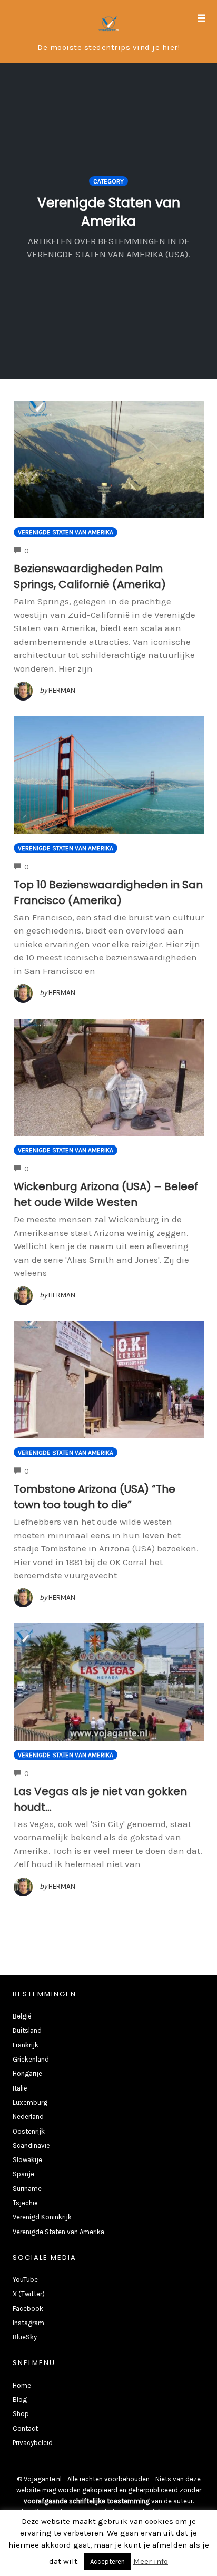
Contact (25, 2428)
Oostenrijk (29, 2131)
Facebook (28, 2309)
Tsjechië (25, 2203)
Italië (20, 2088)
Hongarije (27, 2073)
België (22, 2016)
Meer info (151, 2561)
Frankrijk (26, 2045)
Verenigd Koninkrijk (42, 2217)
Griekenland (31, 2059)
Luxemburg (30, 2102)
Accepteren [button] (107, 2562)
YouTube (25, 2280)
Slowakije (27, 2160)
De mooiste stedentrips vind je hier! (108, 47)
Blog (20, 2400)
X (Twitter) (29, 2294)
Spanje (23, 2174)
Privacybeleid (33, 2443)
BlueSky (25, 2337)
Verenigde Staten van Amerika (66, 532)
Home (22, 2385)
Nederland (28, 2117)
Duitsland (27, 2030)
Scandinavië (31, 2146)
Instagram (28, 2323)
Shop (21, 2414)
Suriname (27, 2189)
